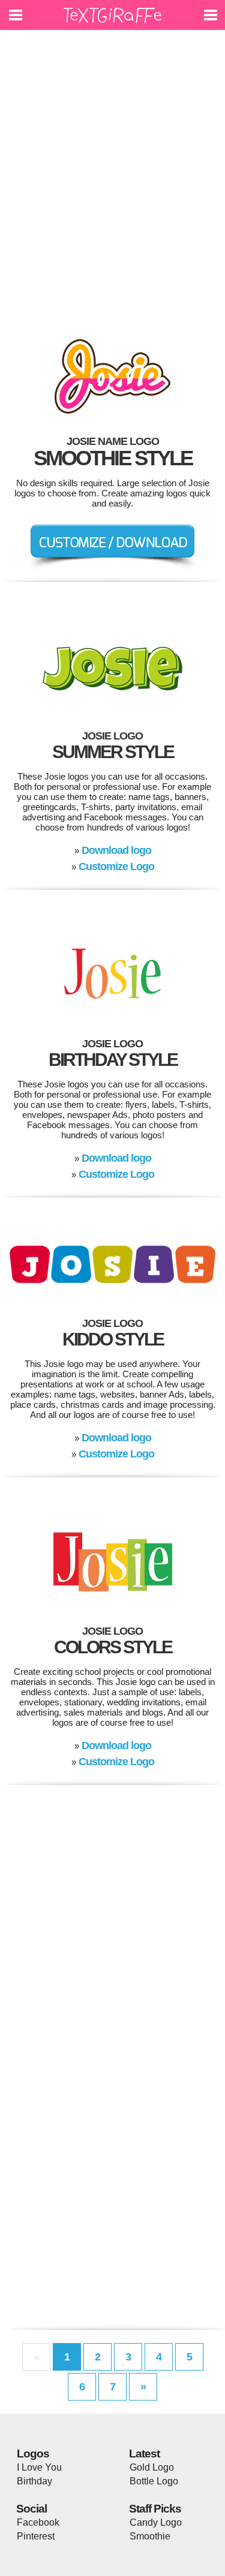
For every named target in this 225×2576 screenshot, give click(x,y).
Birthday (34, 2481)
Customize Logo (116, 866)
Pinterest (36, 2536)
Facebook (38, 2522)
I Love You (39, 2467)
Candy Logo (156, 2522)
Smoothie (150, 2536)
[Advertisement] (112, 178)
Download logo (116, 850)
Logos (33, 2454)
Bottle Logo (154, 2481)
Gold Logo (152, 2467)
